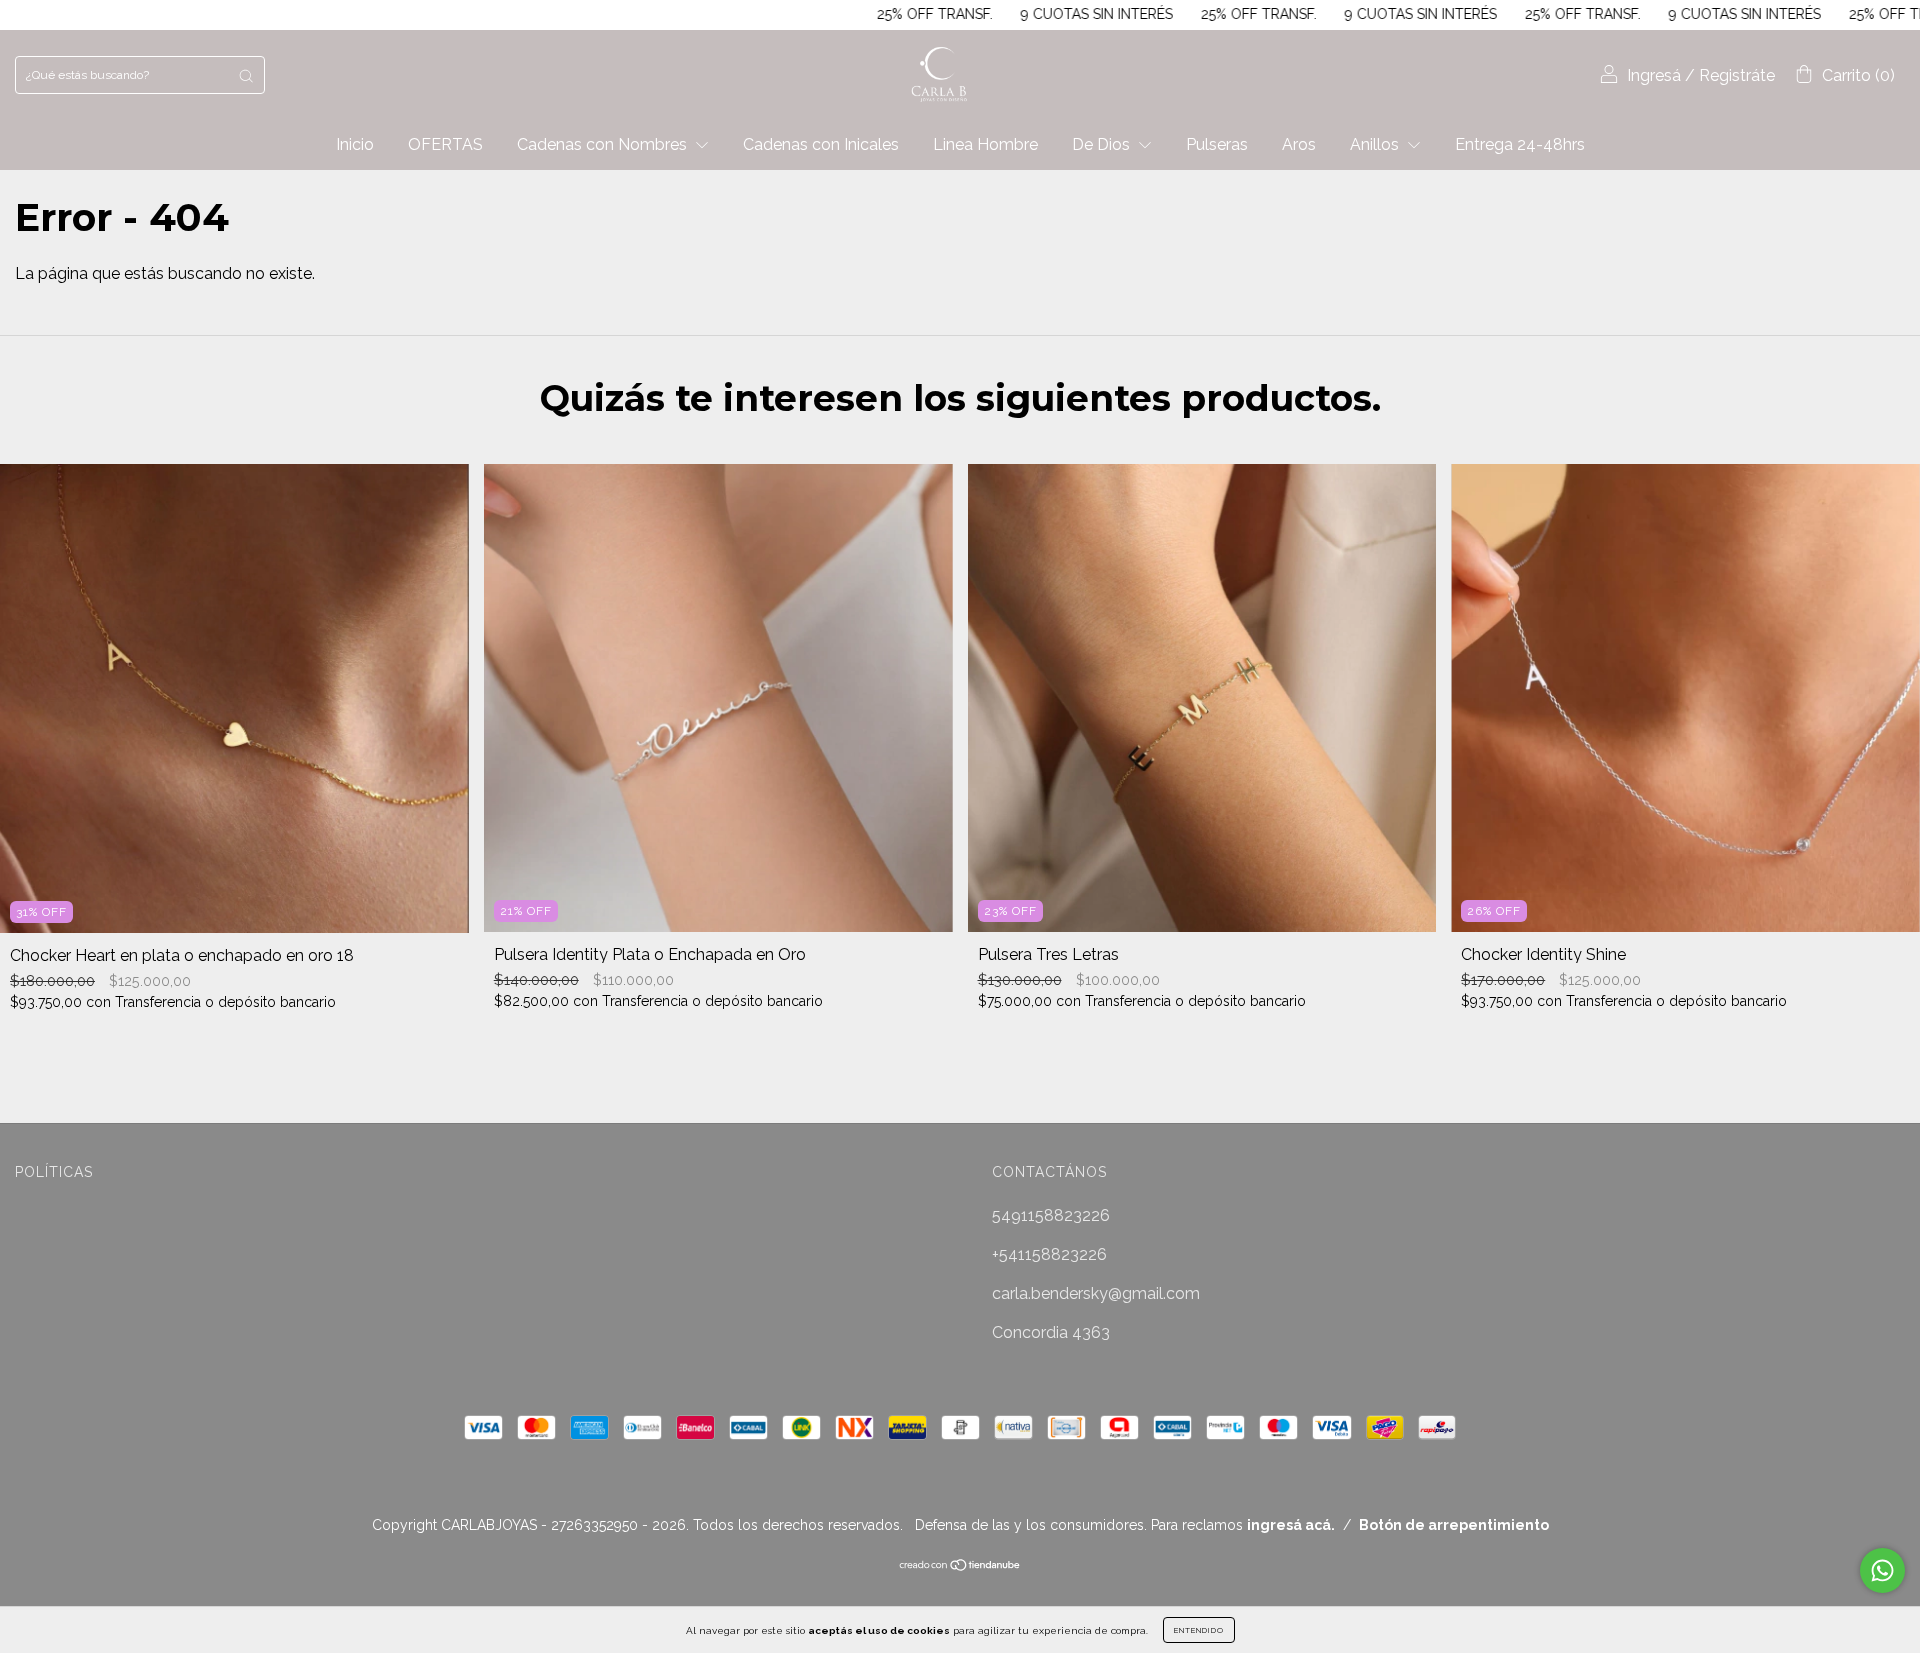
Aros (1299, 144)
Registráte (1737, 75)
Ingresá (1654, 75)
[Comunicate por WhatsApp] (1882, 1570)
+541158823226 (1049, 1254)
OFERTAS (445, 144)
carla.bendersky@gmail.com (1096, 1293)
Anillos (1376, 144)
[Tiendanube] (960, 1566)
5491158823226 (1051, 1215)
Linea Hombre (985, 144)
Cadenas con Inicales (821, 144)
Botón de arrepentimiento (1454, 1525)
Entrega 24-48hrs (1520, 144)
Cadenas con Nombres (604, 144)
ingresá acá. (1291, 1525)
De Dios (1103, 144)
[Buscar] (246, 75)
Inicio (355, 144)
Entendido (1199, 1630)
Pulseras (1217, 144)
